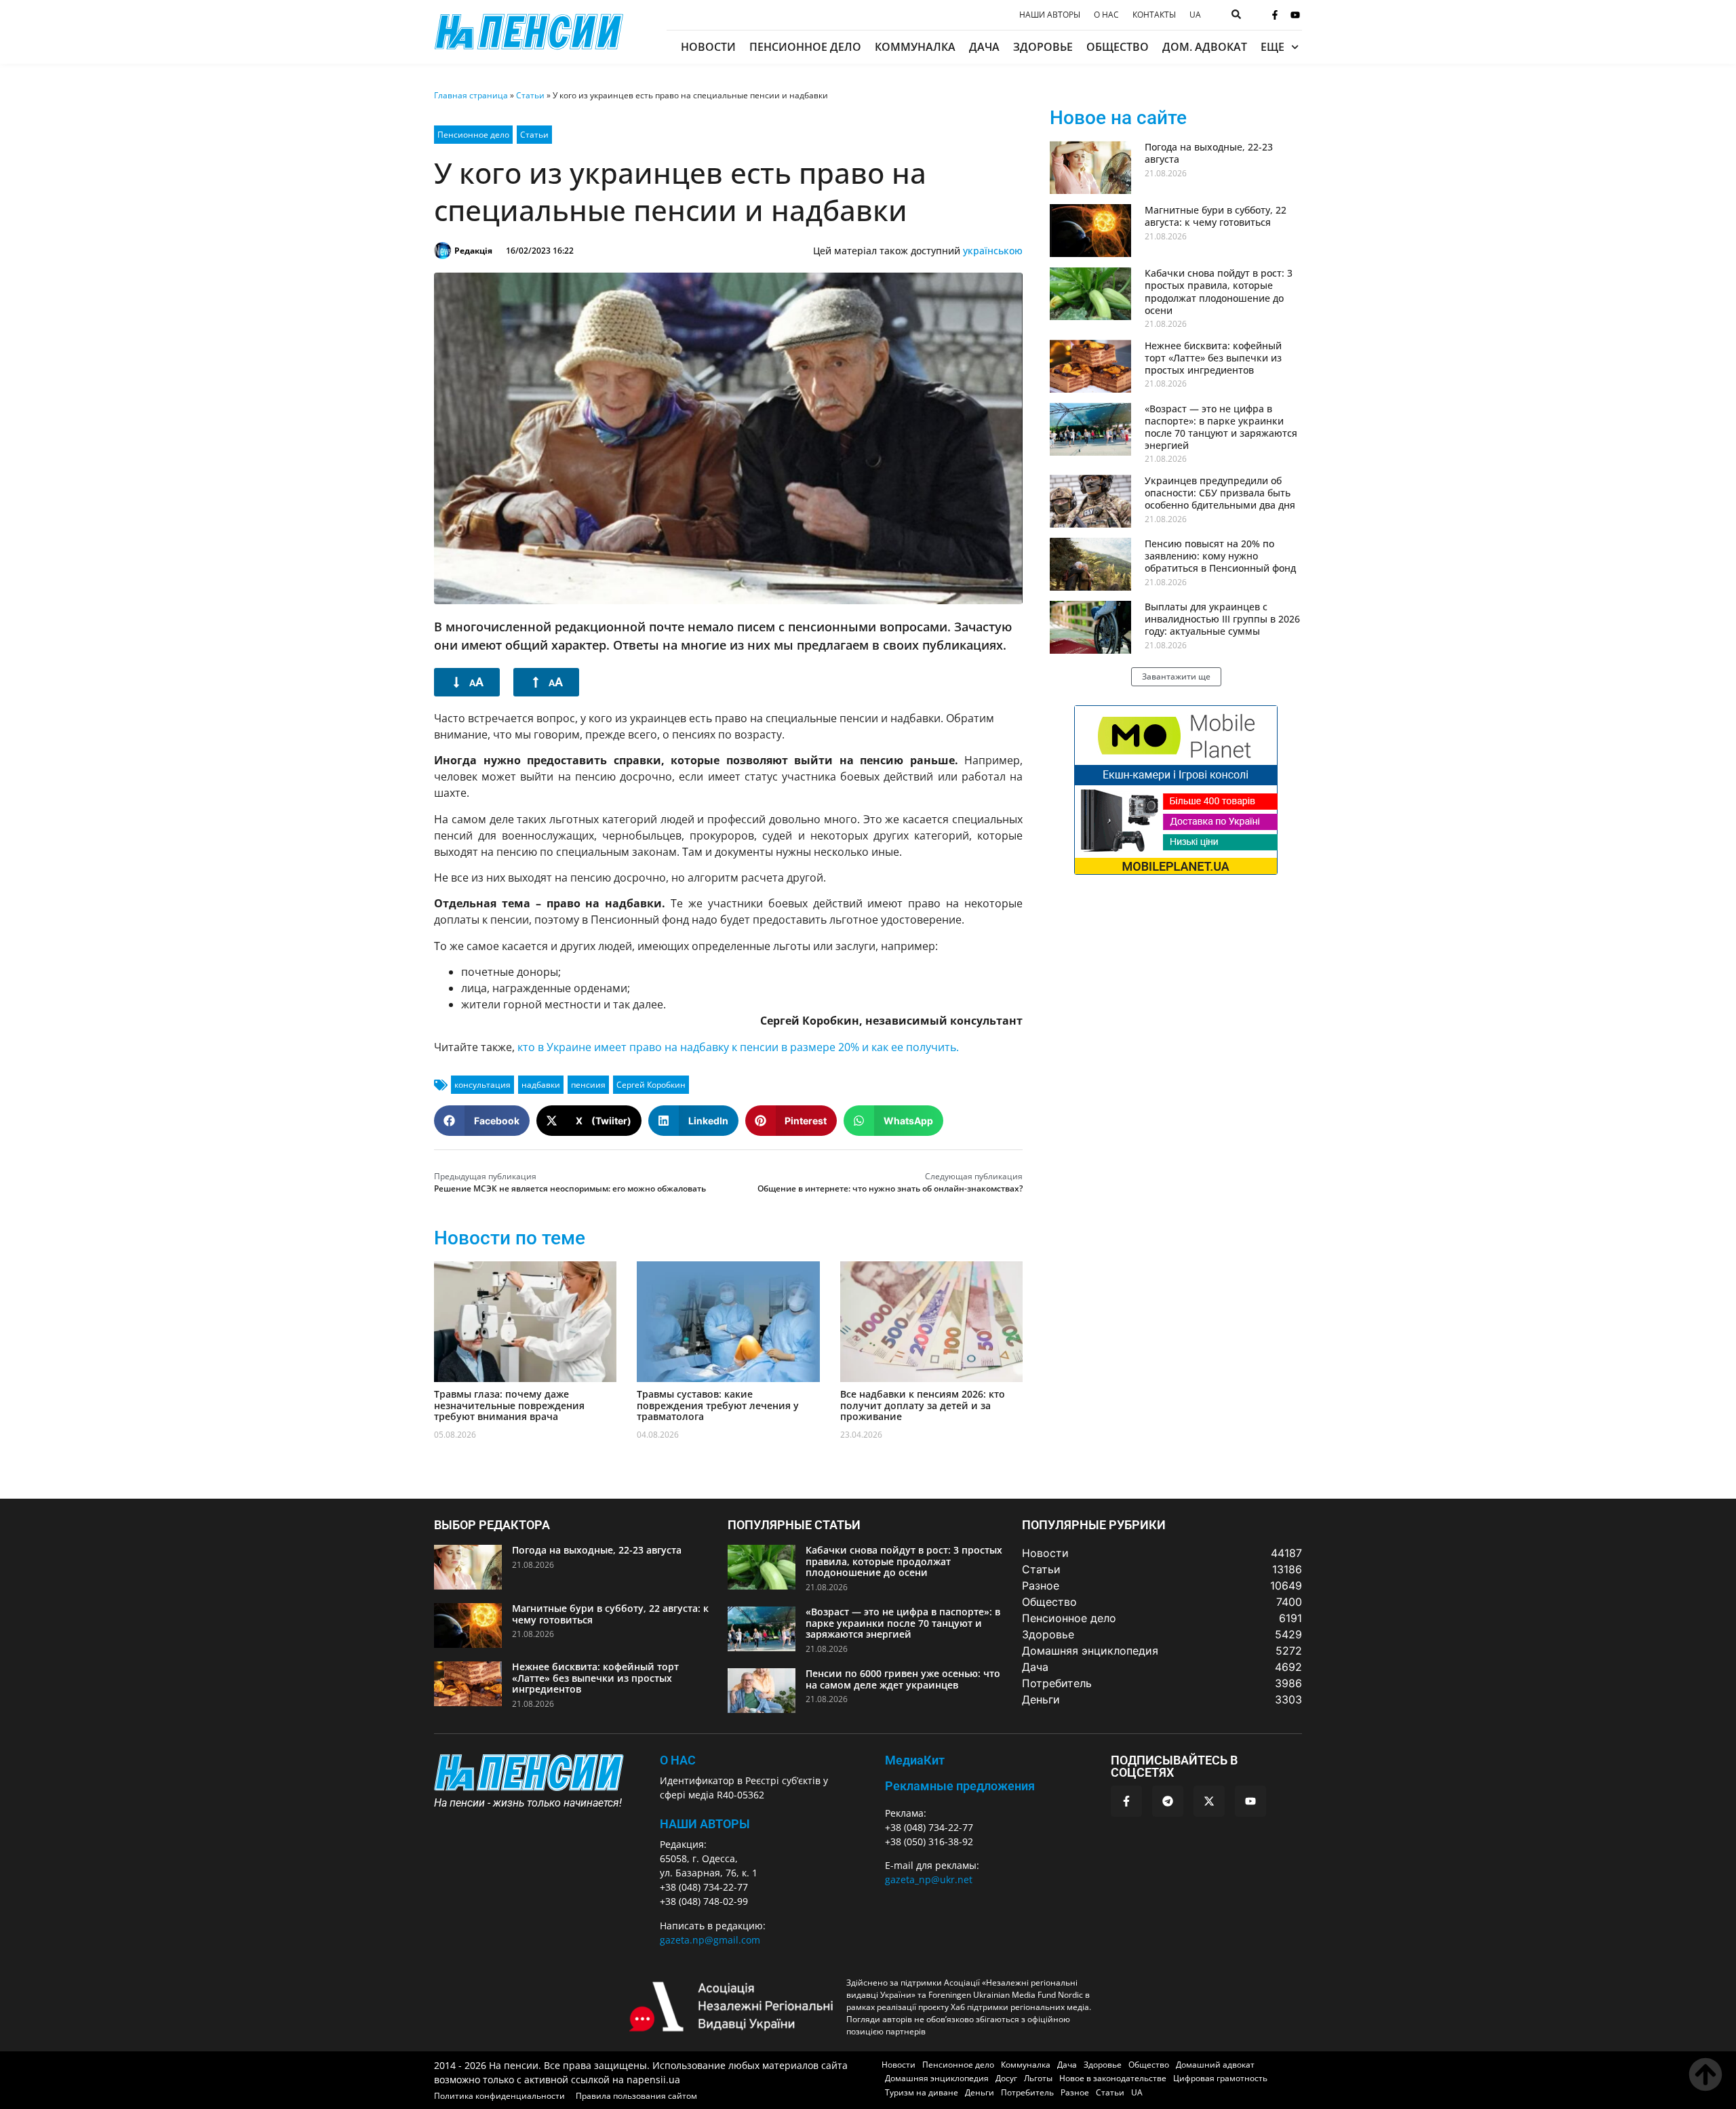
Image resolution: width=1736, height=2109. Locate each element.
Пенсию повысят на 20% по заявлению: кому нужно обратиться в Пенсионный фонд (1220, 556)
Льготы (1038, 2078)
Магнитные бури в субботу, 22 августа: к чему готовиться (1216, 216)
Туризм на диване (922, 2092)
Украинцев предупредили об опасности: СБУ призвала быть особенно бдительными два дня (1220, 493)
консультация (482, 1085)
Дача (984, 47)
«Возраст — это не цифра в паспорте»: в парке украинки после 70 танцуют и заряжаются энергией (1221, 427)
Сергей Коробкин (651, 1085)
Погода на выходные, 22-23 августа (1209, 153)
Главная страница (471, 95)
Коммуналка (915, 47)
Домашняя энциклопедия (937, 2078)
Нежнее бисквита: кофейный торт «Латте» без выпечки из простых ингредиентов (1213, 358)
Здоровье (1043, 47)
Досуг (1006, 2078)
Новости (708, 47)
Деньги (980, 2092)
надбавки (541, 1085)
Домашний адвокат (1215, 2065)
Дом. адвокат (1205, 47)
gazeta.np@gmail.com (710, 1940)
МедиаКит (915, 1760)
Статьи (530, 95)
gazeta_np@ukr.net (929, 1879)
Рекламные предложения (960, 1786)
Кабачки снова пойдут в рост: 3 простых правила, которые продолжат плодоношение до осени (1219, 292)
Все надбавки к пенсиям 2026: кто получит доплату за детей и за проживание (923, 1405)
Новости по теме (510, 1238)
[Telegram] (1168, 1801)
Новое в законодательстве (1113, 2078)
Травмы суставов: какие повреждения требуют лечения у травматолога (718, 1405)
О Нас (678, 1760)
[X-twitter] (1209, 1801)
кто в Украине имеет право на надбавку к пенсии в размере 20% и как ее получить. (738, 1047)
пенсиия (588, 1085)
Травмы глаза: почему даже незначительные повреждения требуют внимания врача (509, 1405)
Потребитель (1027, 2092)
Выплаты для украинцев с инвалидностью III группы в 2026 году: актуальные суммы (1222, 619)
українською (993, 251)
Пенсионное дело (805, 47)
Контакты (1154, 15)
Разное (1075, 2092)
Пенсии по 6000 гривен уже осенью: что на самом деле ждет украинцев (903, 1679)
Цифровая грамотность (1220, 2078)
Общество (1118, 47)
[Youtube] (1295, 15)
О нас (1106, 15)
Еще (1273, 47)
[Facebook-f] (1275, 15)
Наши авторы (1050, 15)
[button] (482, 1121)
